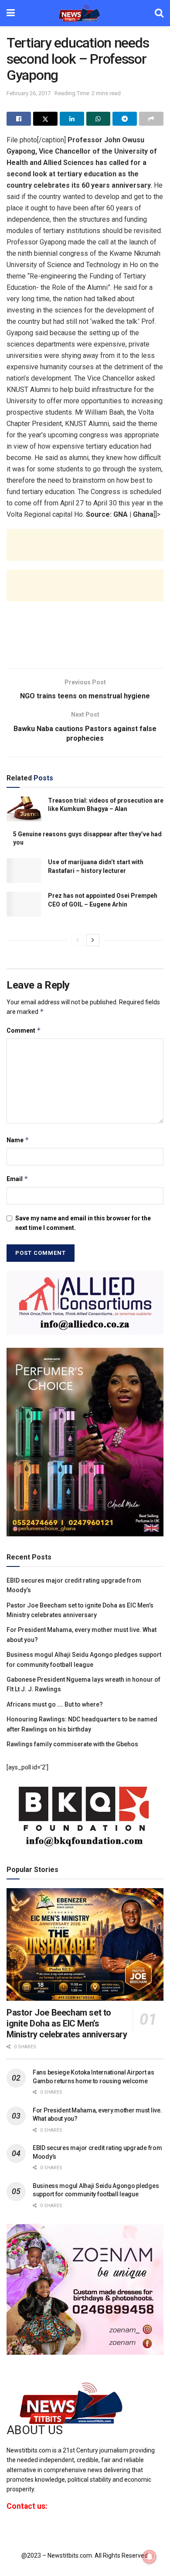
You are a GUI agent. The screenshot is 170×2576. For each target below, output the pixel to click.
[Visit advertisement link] (85, 1302)
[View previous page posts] (78, 940)
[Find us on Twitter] (23, 2530)
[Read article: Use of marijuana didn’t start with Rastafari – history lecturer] (24, 871)
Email (17, 1179)
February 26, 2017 (29, 93)
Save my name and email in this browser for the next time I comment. (83, 1223)
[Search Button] (159, 13)
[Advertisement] (85, 552)
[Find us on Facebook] (8, 2530)
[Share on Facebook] (19, 119)
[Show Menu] (11, 13)
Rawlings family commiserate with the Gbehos (72, 1744)
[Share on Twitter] (45, 119)
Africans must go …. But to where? (55, 1704)
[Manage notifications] (150, 2557)
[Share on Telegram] (125, 119)
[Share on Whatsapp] (99, 119)
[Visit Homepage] (85, 13)
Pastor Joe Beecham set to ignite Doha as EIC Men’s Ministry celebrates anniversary (67, 2023)
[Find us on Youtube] (38, 2530)
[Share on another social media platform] (151, 119)
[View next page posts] (93, 940)
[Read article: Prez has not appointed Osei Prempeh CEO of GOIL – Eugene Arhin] (24, 904)
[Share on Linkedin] (72, 119)
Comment (24, 1030)
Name (18, 1140)
